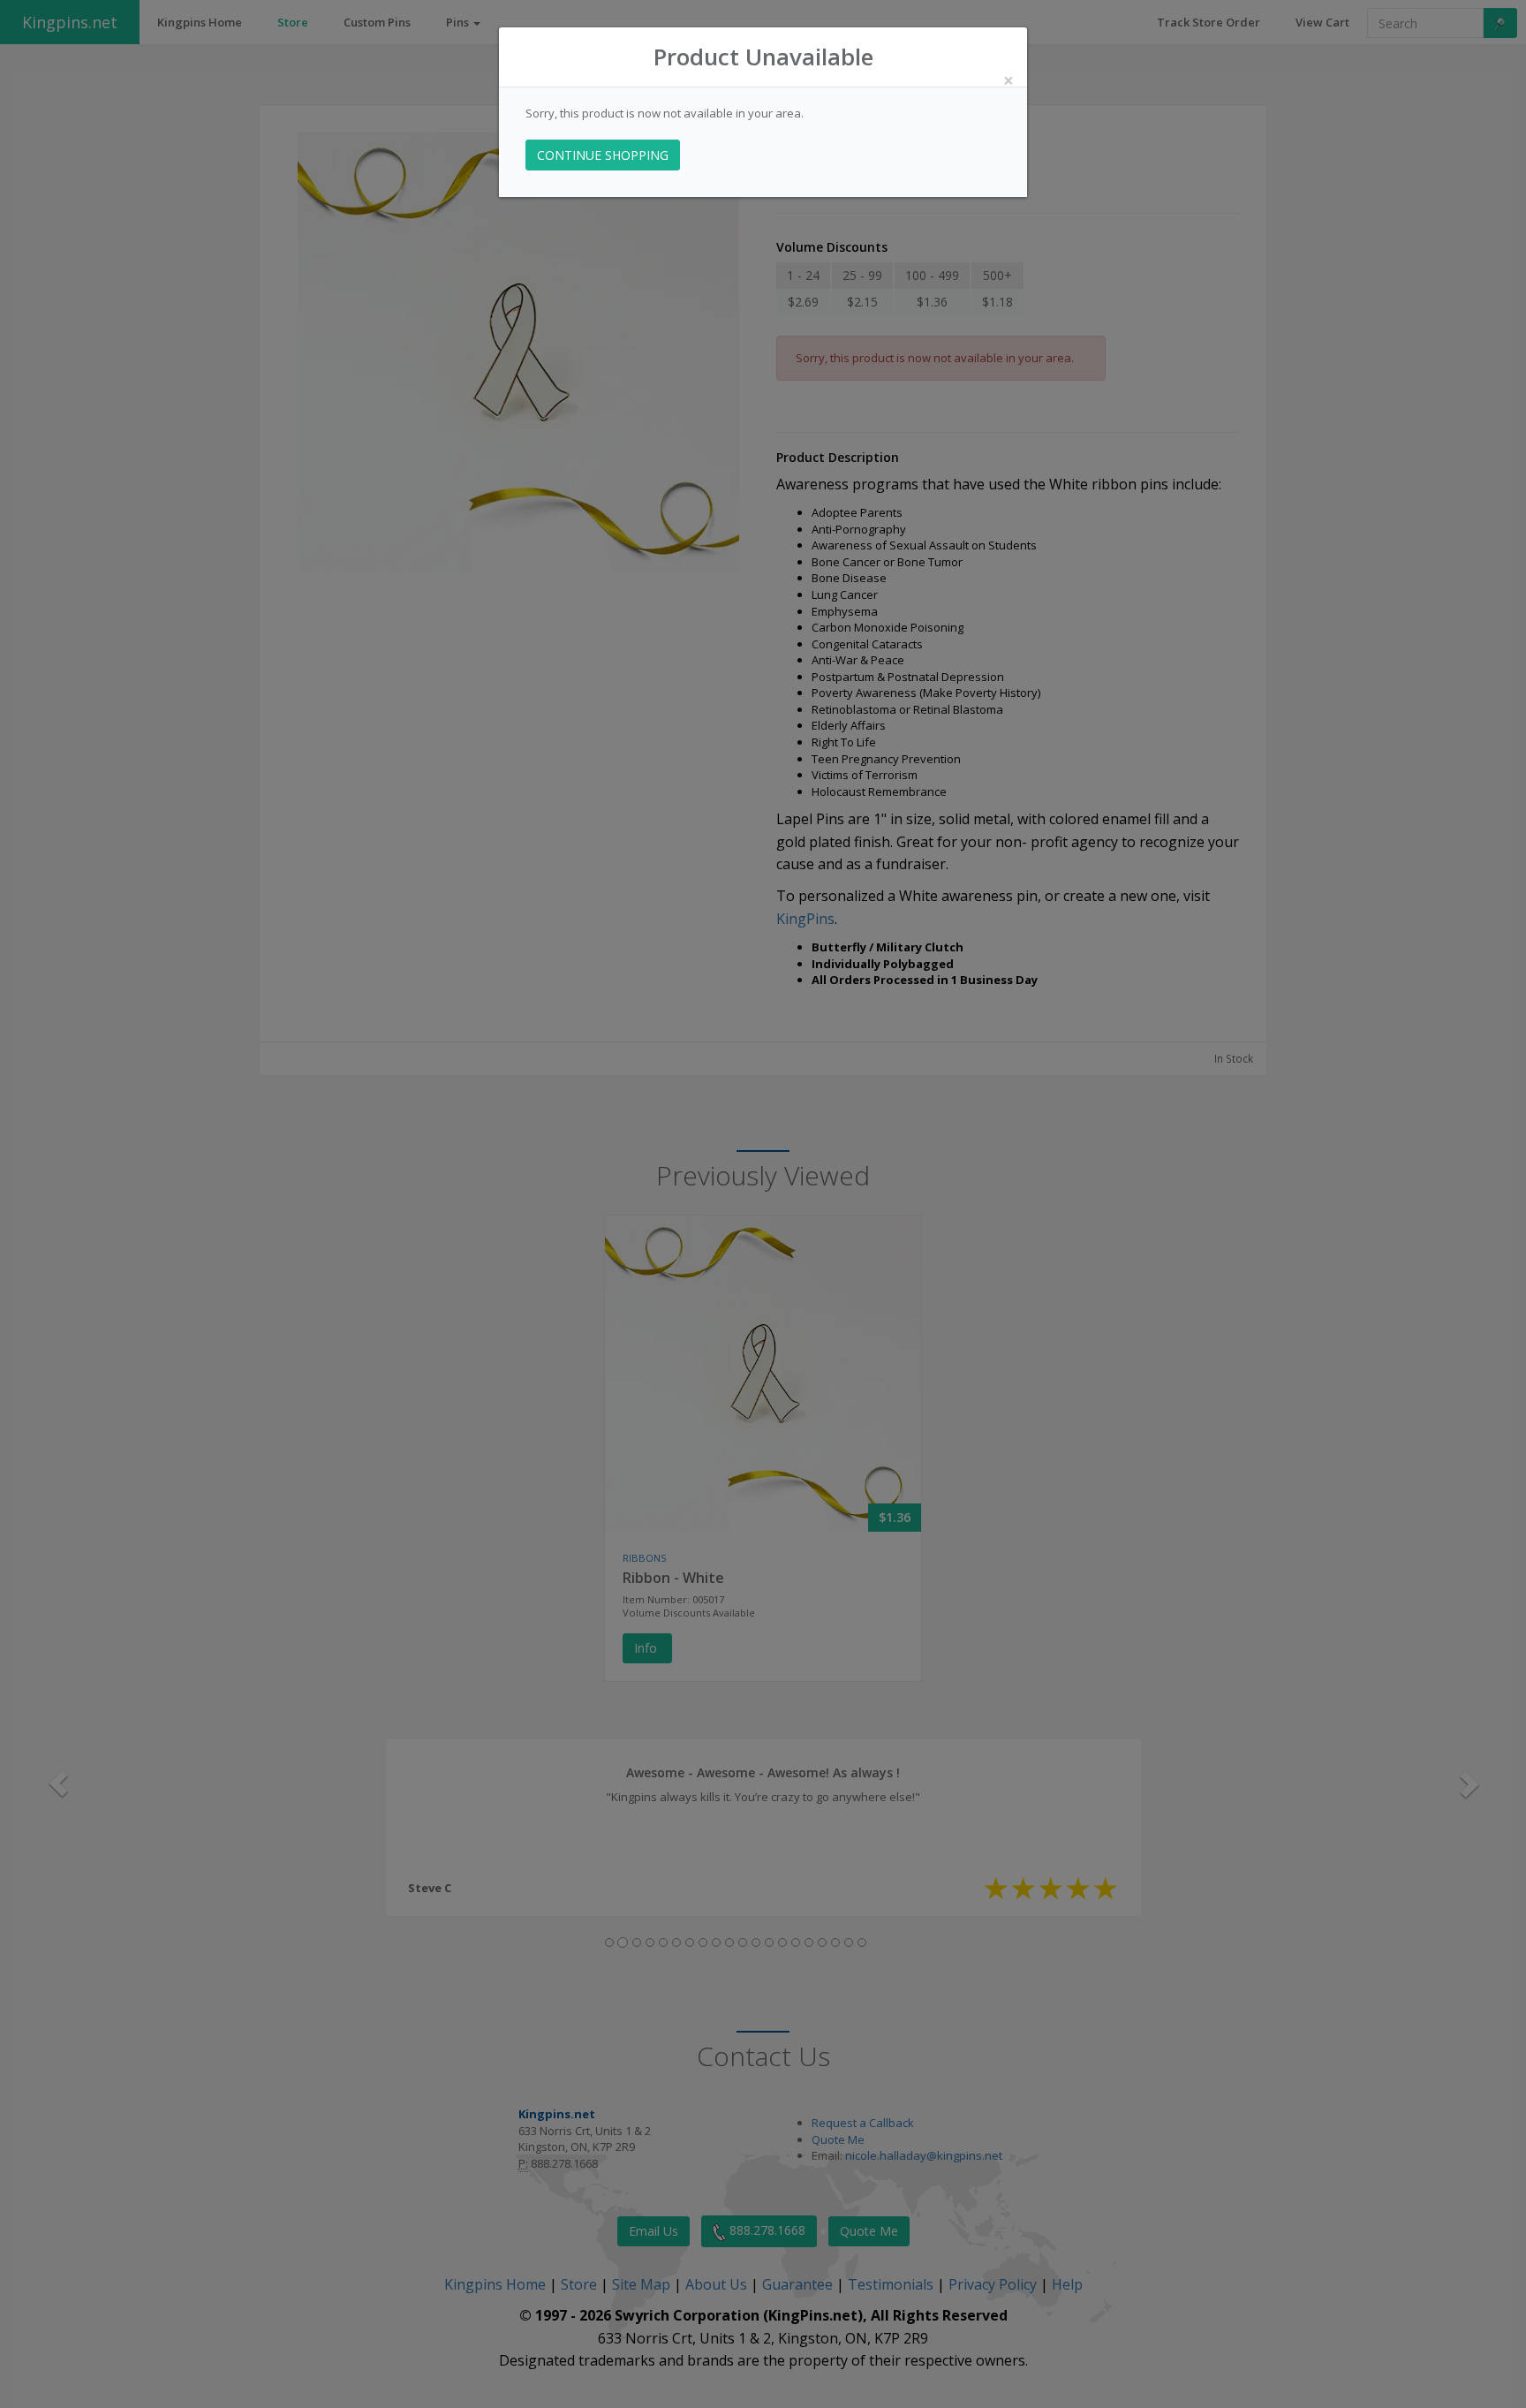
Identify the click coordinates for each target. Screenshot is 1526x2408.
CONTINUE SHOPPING (603, 155)
